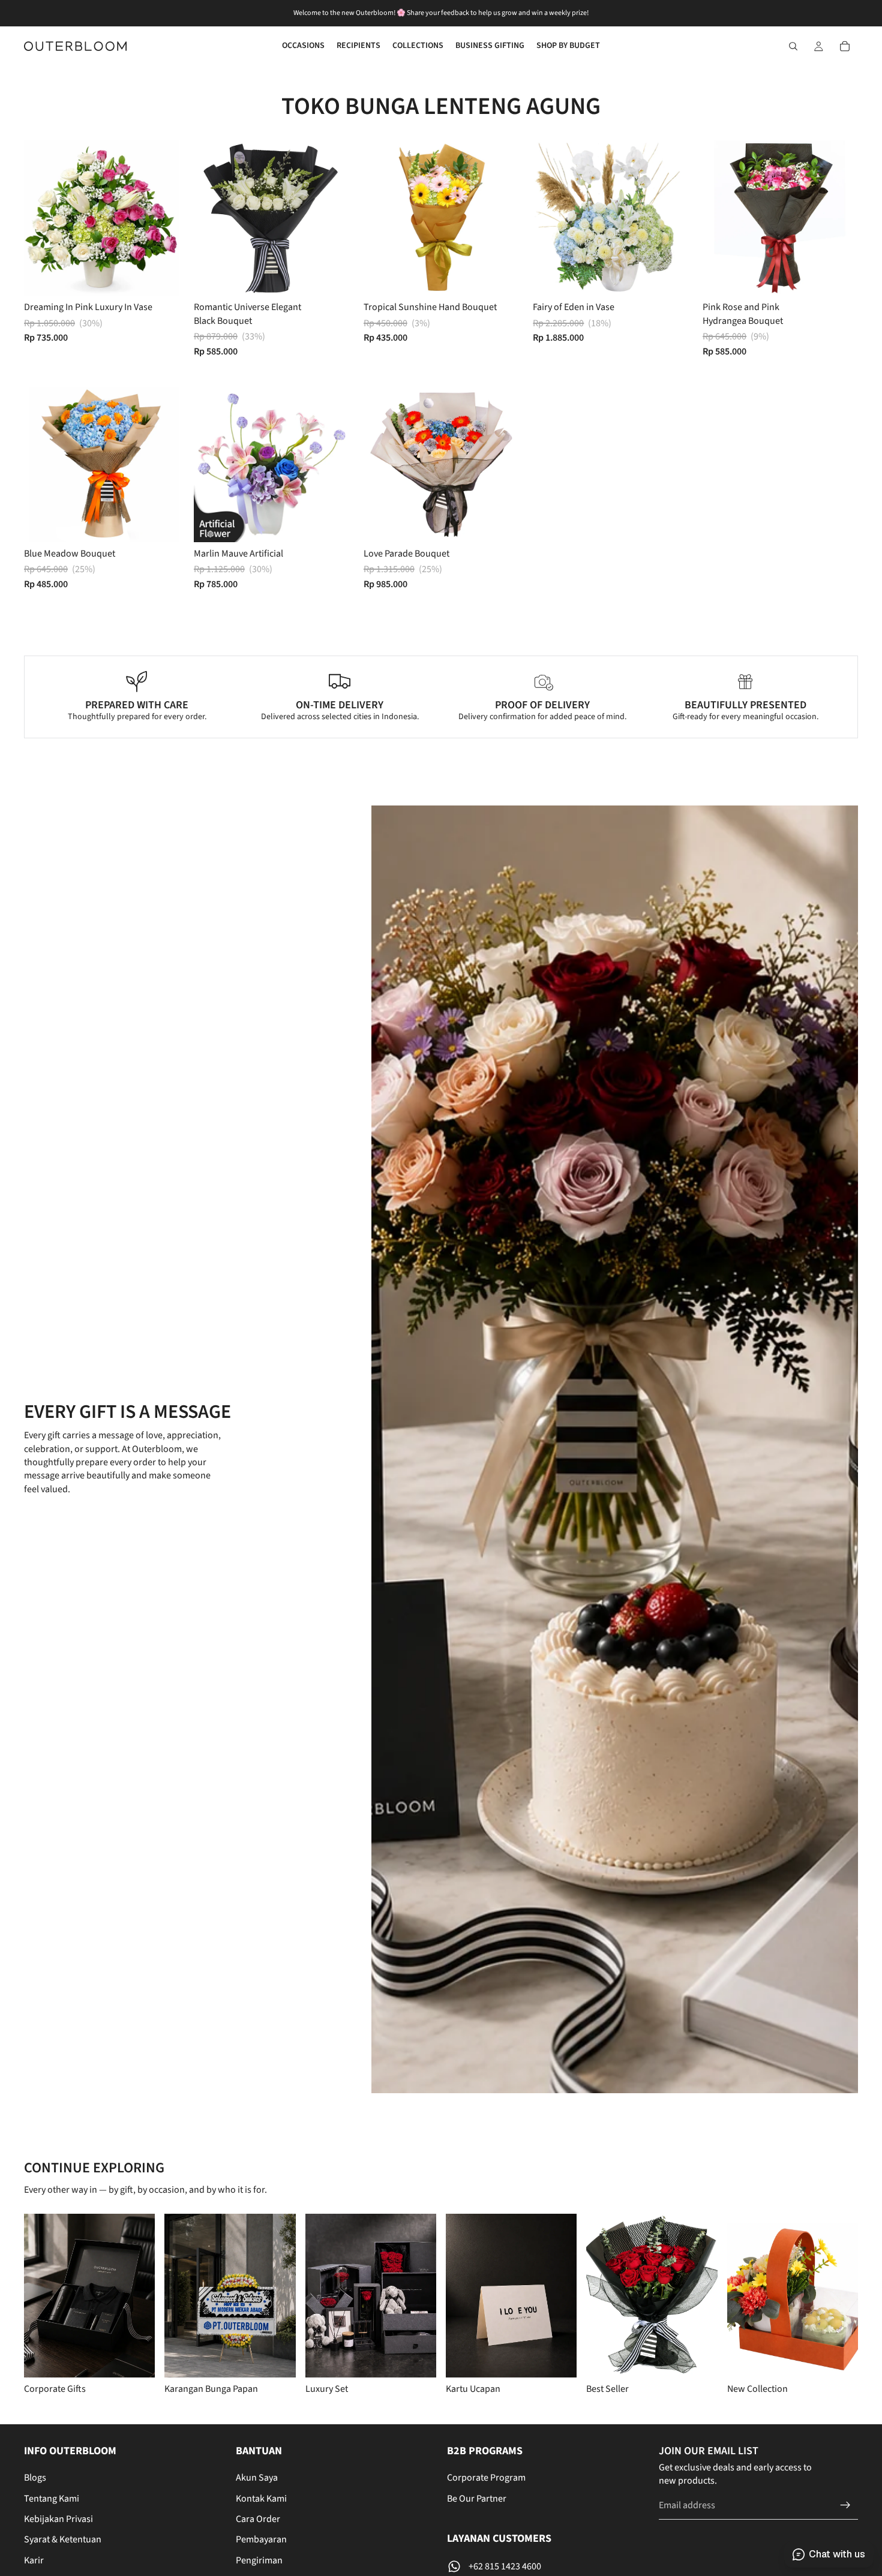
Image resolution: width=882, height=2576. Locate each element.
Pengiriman (259, 2560)
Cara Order (258, 2519)
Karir (34, 2560)
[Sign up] (845, 2505)
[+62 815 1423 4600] (547, 2566)
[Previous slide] (212, 218)
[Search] (793, 46)
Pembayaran (261, 2539)
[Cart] (845, 46)
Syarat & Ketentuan (63, 2539)
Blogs (35, 2478)
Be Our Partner (477, 2499)
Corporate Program (486, 2478)
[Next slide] (331, 218)
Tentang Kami (52, 2499)
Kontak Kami (261, 2499)
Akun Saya (257, 2478)
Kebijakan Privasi (58, 2519)
